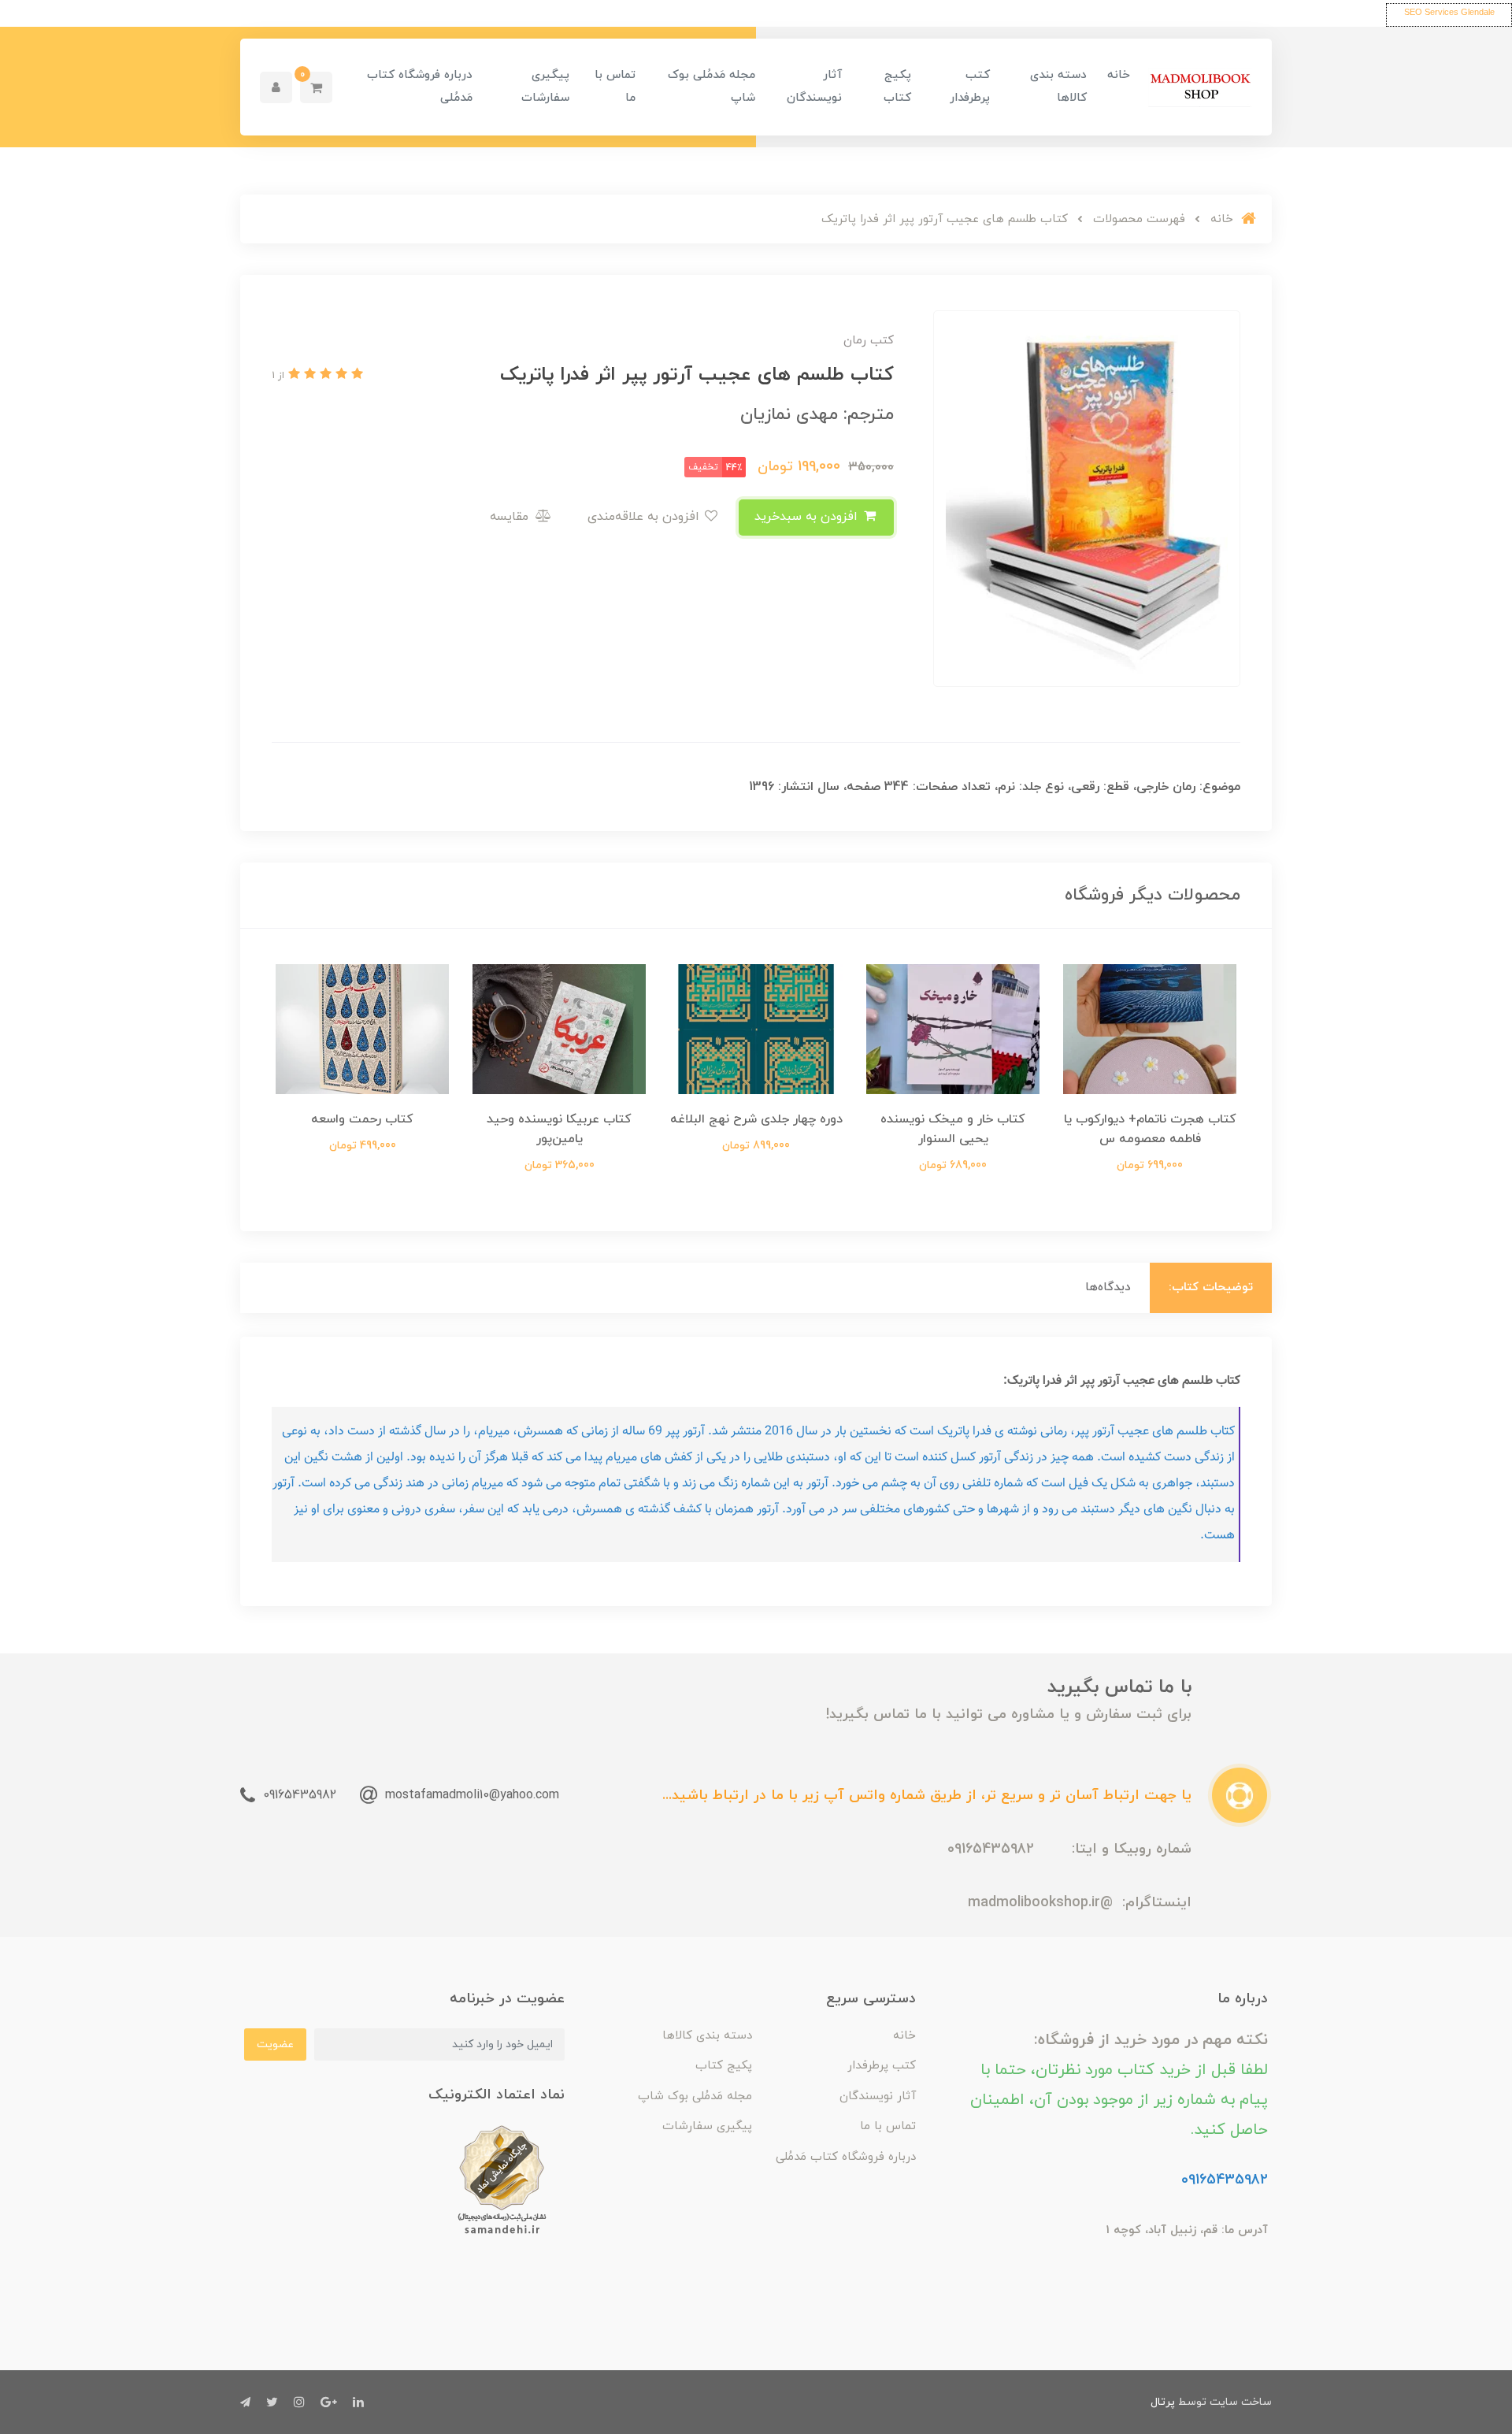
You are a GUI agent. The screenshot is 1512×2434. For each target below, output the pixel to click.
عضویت (275, 2044)
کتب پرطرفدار (970, 87)
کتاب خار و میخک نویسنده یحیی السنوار (953, 1129)
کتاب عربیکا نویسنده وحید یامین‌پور (559, 1129)
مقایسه (511, 517)
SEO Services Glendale (1449, 12)
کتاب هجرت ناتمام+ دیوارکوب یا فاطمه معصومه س (1150, 1129)
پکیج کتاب (897, 87)
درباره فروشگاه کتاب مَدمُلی (420, 87)
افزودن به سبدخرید (808, 517)
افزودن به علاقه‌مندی (645, 517)
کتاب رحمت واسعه (362, 1119)
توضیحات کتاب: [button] (1211, 1287)
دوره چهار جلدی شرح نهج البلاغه (756, 1119)
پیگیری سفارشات (545, 87)
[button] (316, 87)
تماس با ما (615, 87)
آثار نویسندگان (814, 87)
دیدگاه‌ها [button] (1108, 1287)
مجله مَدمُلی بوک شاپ (712, 87)
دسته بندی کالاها (1058, 87)
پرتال (1163, 2402)
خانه (1119, 75)
